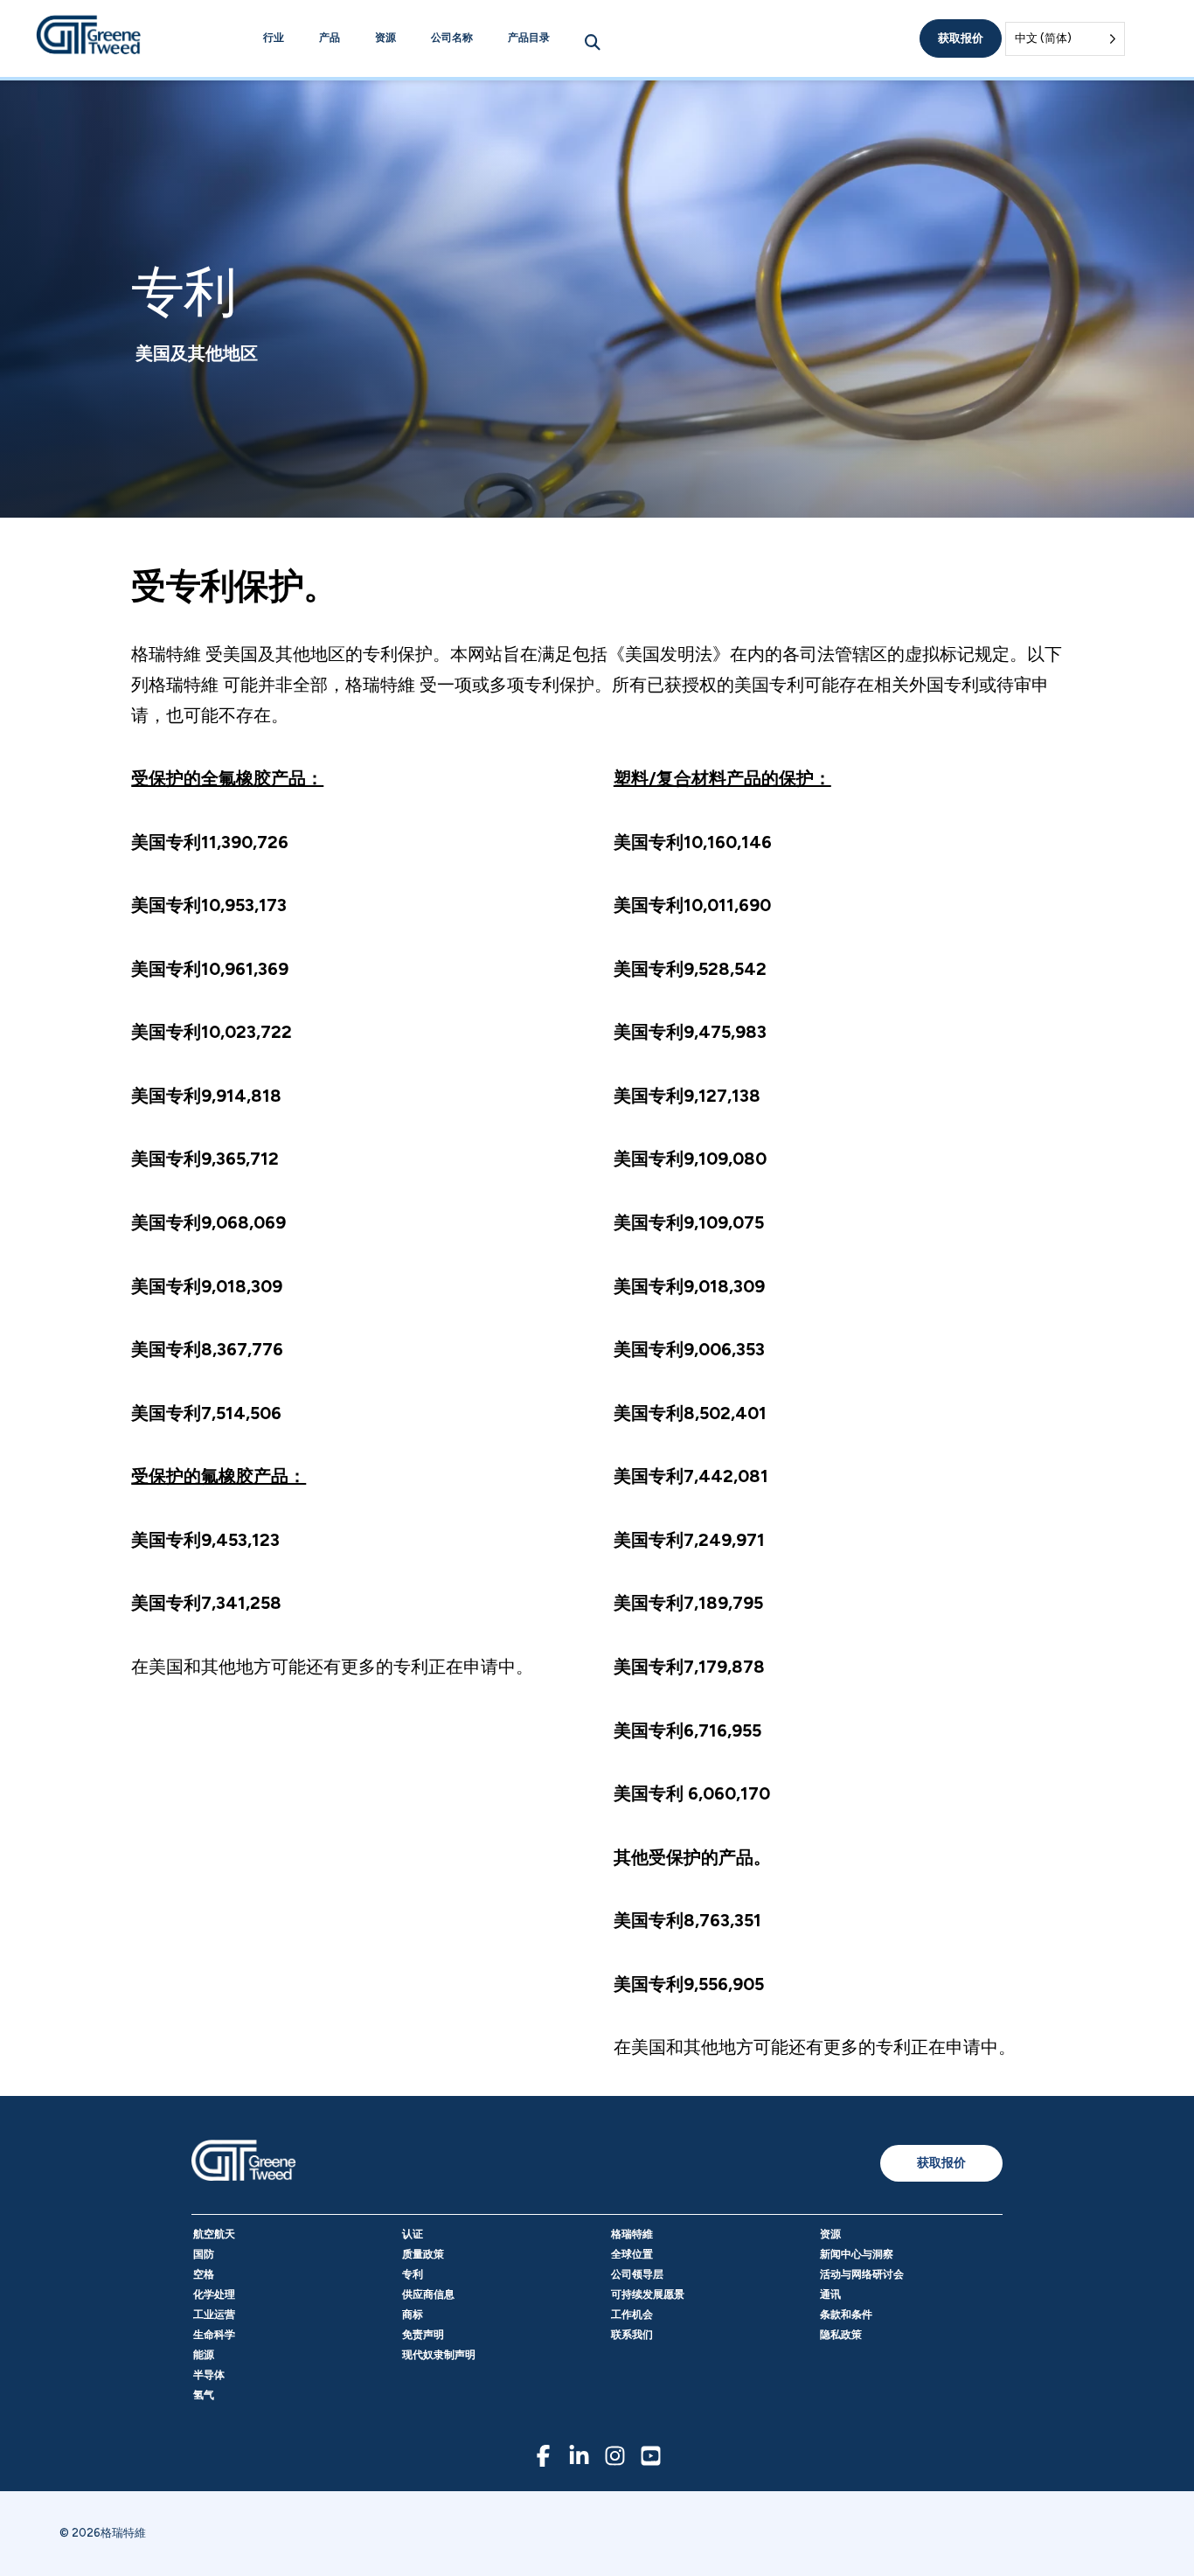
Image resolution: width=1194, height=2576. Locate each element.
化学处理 (214, 2294)
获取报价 (961, 38)
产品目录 (529, 38)
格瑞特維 (632, 2234)
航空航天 (214, 2234)
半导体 (209, 2375)
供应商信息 (428, 2294)
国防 (204, 2254)
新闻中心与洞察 (857, 2254)
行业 (274, 38)
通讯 (830, 2294)
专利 (413, 2274)
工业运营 (214, 2315)
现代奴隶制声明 (439, 2355)
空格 (204, 2274)
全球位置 (632, 2254)
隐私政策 (841, 2335)
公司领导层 (637, 2274)
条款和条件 (846, 2315)
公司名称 (452, 38)
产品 (330, 38)
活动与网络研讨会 (862, 2274)
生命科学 (214, 2335)
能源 (204, 2355)
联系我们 (632, 2335)
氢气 (204, 2395)
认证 (413, 2234)
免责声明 (423, 2335)
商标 (413, 2315)
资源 (385, 38)
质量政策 (423, 2254)
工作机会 (632, 2315)
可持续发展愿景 (648, 2294)
